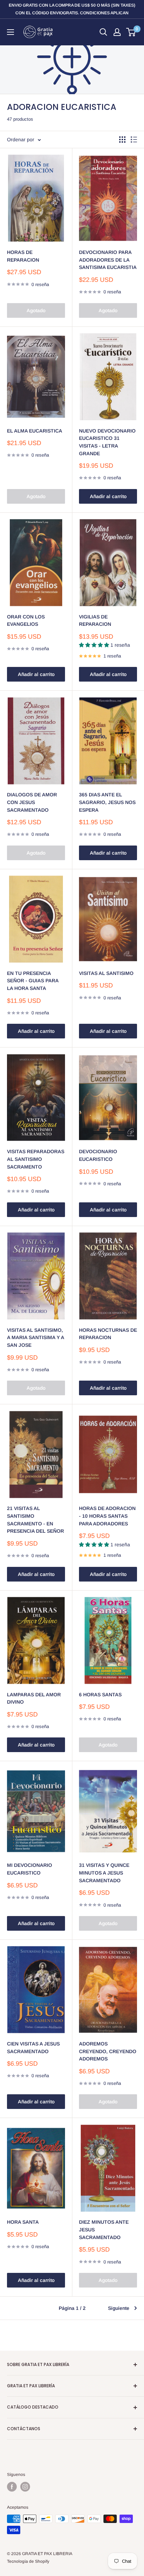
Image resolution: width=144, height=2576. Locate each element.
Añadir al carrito (108, 496)
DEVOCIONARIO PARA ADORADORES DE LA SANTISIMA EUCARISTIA (108, 260)
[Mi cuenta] (117, 32)
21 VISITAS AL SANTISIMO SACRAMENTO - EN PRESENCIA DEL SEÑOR (35, 1520)
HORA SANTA (23, 2222)
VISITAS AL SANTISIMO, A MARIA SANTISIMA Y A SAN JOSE (35, 1338)
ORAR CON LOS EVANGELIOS (26, 621)
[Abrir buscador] (103, 32)
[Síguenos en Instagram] (25, 2487)
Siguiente (119, 2308)
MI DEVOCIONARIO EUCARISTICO (30, 1869)
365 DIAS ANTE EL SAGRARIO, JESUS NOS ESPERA (107, 802)
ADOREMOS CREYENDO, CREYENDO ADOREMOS (108, 2051)
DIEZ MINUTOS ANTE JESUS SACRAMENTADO (104, 2229)
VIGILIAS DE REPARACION (95, 621)
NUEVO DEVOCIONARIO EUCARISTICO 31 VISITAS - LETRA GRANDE (107, 442)
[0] (131, 32)
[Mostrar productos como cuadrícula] (122, 140)
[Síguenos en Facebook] (12, 2487)
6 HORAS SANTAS (100, 1695)
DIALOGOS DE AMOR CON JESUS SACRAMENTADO (32, 802)
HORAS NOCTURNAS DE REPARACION (108, 1334)
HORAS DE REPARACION (23, 256)
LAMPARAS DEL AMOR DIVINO (34, 1698)
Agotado (36, 310)
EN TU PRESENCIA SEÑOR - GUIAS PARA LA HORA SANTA (33, 981)
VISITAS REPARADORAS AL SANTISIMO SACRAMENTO (36, 1159)
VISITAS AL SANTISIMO (106, 973)
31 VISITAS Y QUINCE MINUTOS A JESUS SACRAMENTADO (104, 1873)
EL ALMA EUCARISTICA (35, 431)
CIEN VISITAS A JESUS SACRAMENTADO (33, 2048)
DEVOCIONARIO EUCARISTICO (98, 1155)
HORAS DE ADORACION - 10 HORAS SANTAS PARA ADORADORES (107, 1516)
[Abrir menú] (10, 32)
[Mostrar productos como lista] (134, 140)
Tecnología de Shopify (28, 2561)
